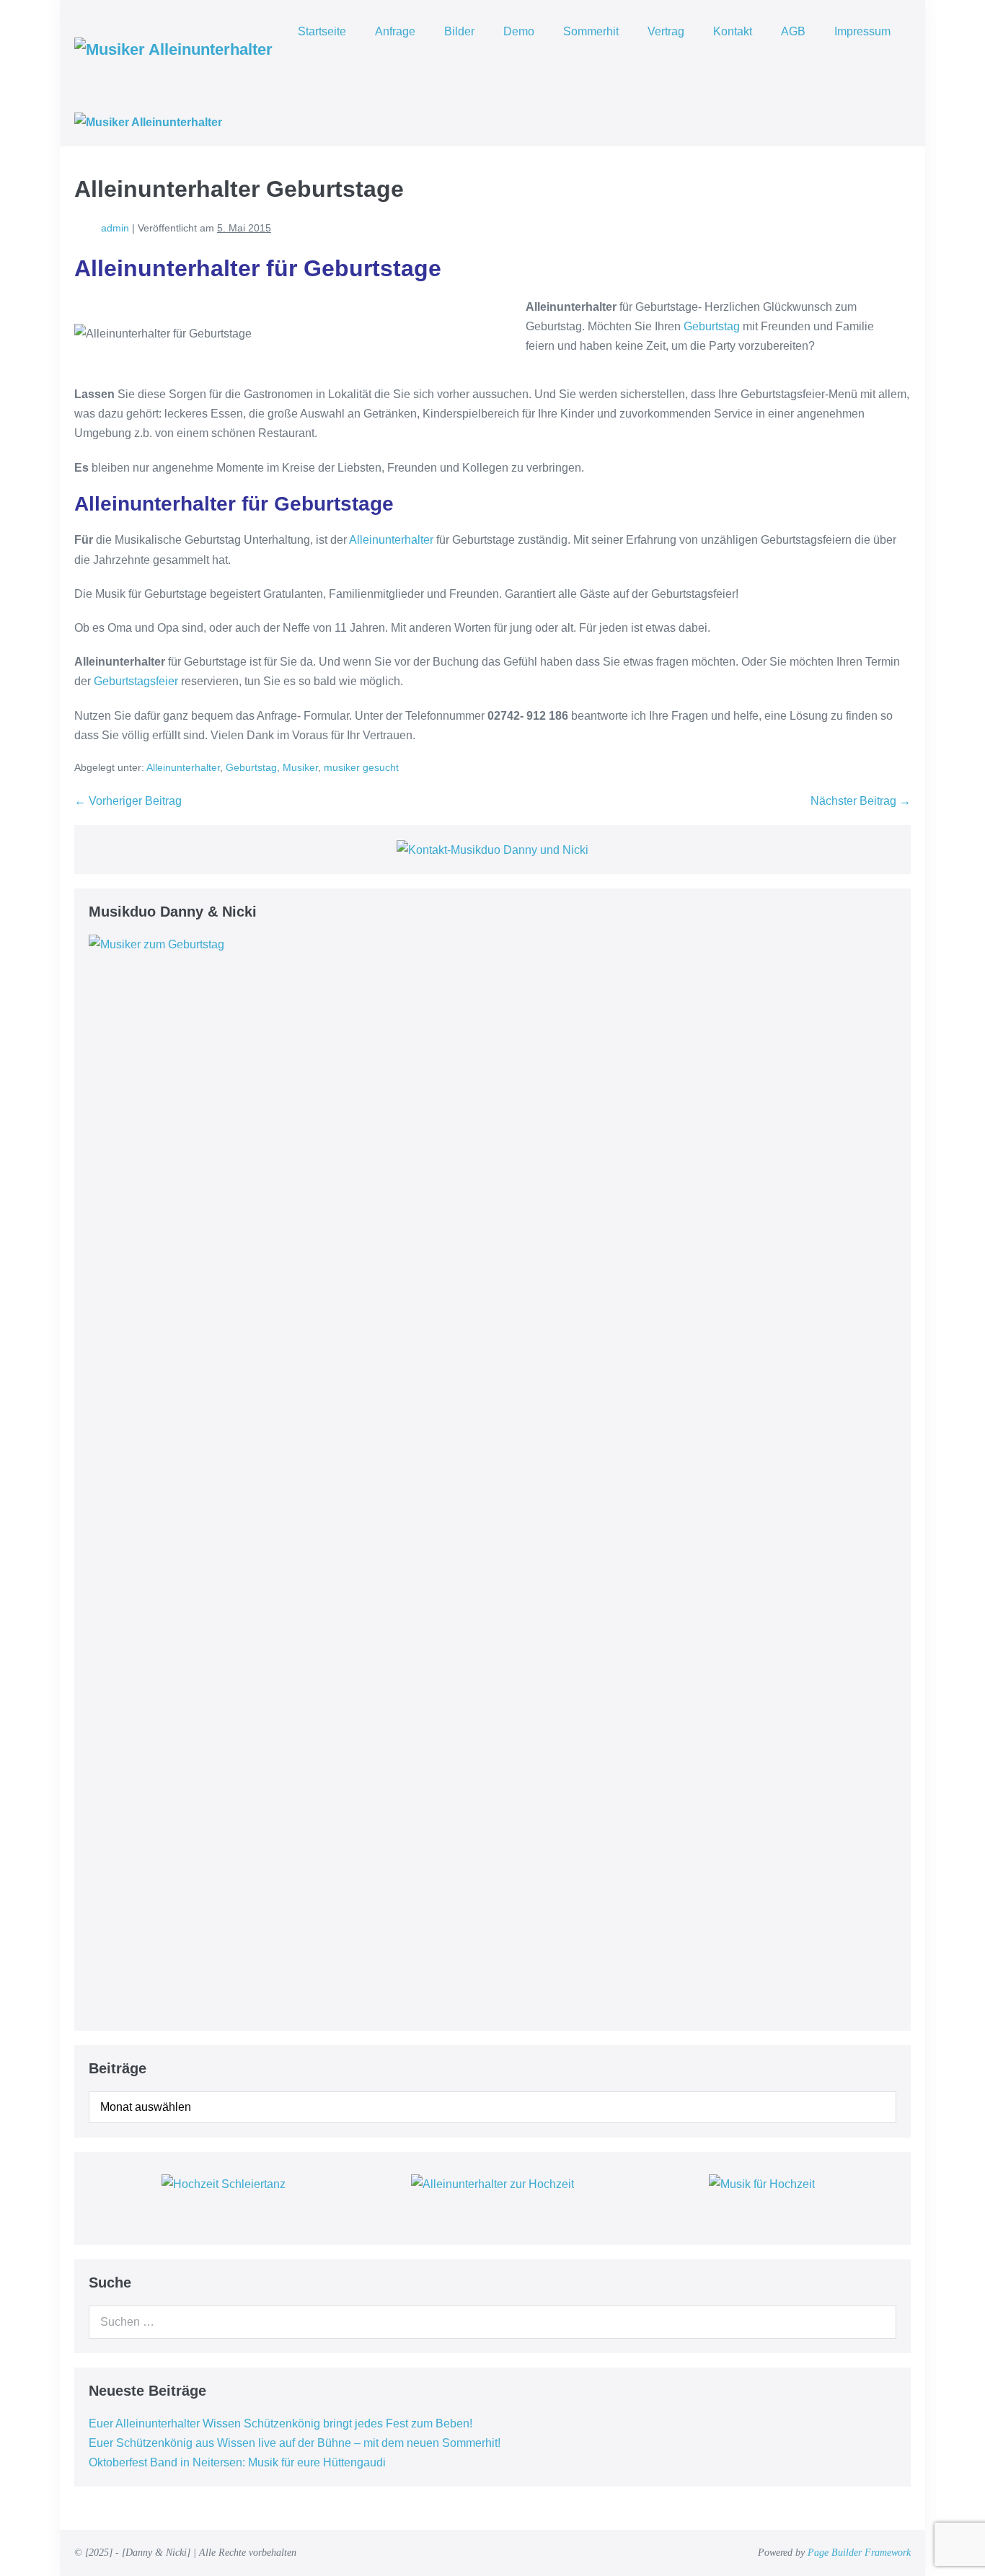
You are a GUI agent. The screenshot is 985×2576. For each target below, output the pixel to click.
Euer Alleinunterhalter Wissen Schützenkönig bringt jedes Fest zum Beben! (281, 2423)
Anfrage (395, 31)
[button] (302, 65)
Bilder (459, 31)
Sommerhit (591, 31)
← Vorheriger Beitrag (128, 801)
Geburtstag (712, 326)
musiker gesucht (361, 767)
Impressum (862, 31)
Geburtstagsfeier (136, 681)
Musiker (300, 767)
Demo (519, 31)
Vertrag (666, 31)
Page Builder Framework (859, 2553)
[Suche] (878, 2322)
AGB (793, 31)
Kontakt (733, 31)
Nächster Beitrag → (861, 801)
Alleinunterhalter (391, 540)
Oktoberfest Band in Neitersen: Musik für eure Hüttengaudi (237, 2462)
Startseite (322, 31)
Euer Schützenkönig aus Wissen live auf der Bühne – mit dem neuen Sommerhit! (295, 2443)
